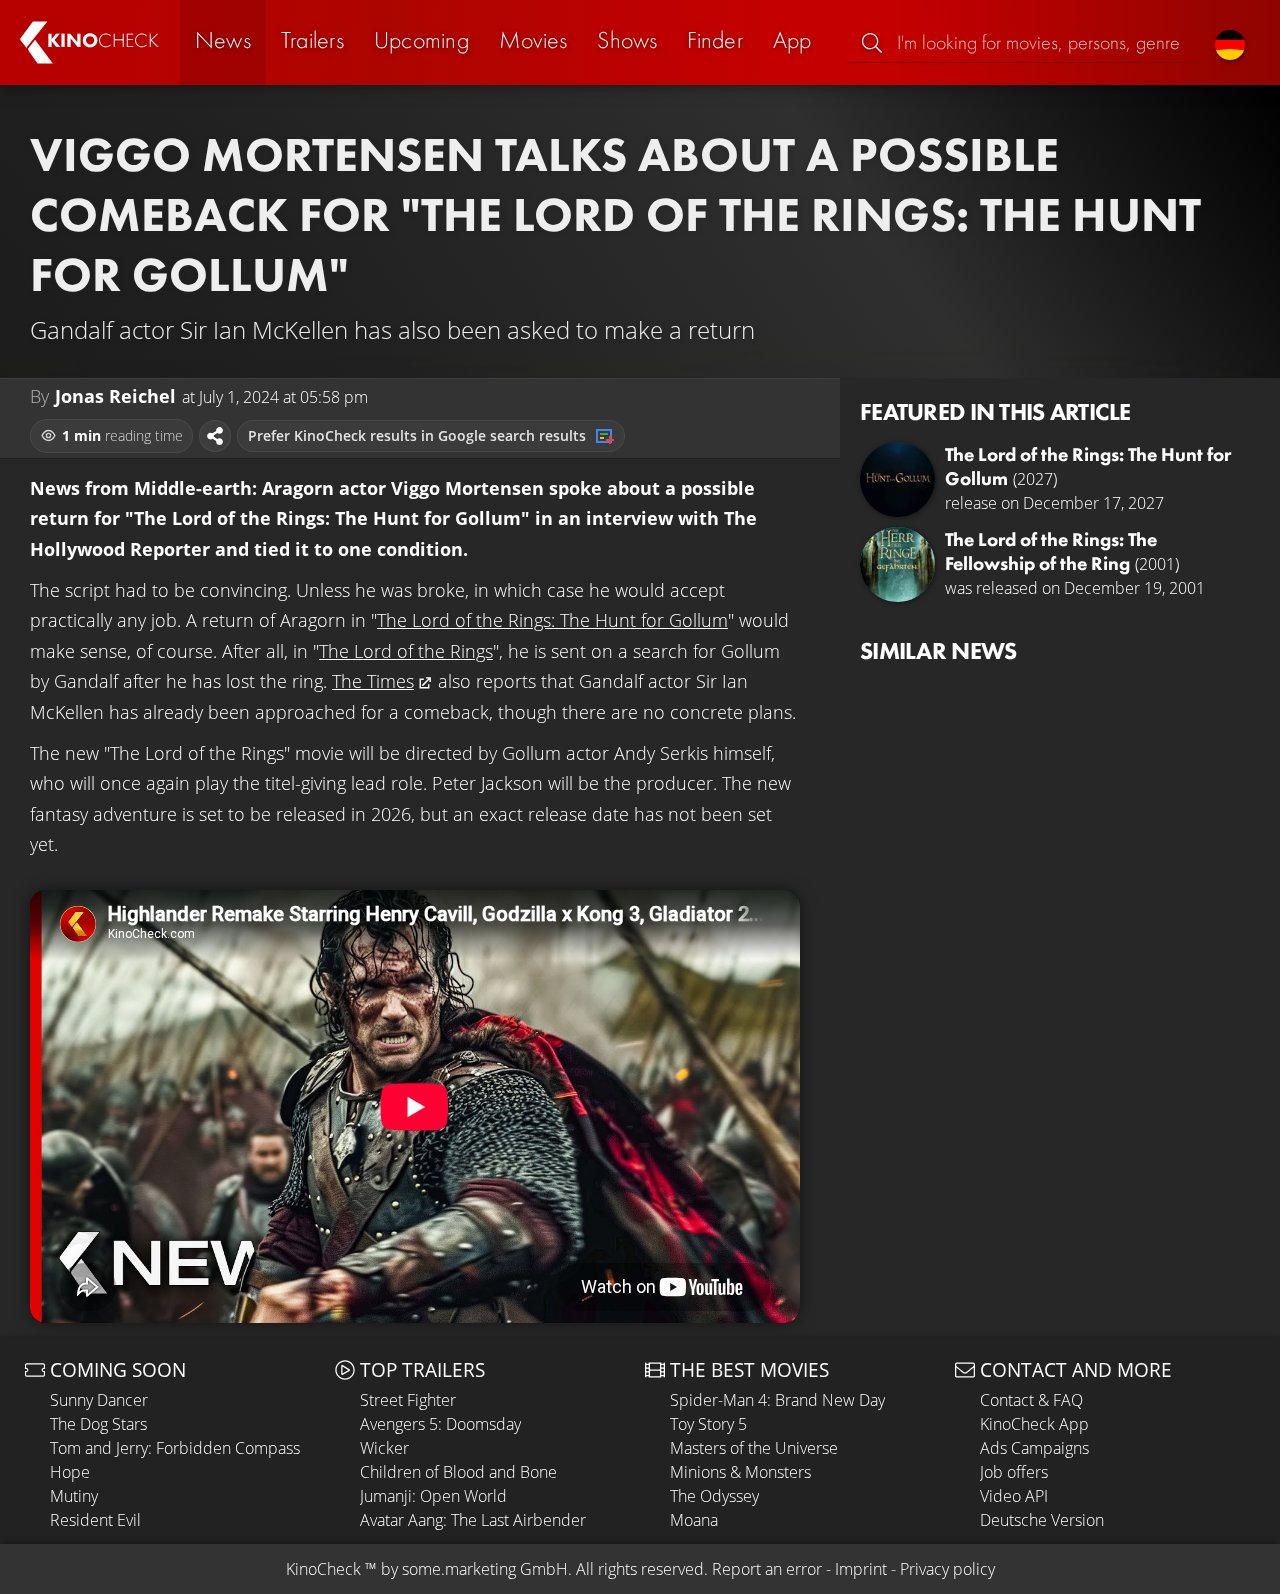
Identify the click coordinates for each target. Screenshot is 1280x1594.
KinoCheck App (1034, 1424)
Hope (70, 1472)
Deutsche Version (1042, 1520)
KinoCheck (323, 1569)
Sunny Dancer (99, 1400)
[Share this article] (215, 436)
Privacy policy (947, 1569)
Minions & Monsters (740, 1472)
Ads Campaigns (1034, 1448)
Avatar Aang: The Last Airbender (473, 1520)
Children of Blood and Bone (458, 1472)
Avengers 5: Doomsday (440, 1424)
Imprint (861, 1569)
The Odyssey (714, 1496)
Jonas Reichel (115, 396)
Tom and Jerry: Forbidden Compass (175, 1448)
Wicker (384, 1448)
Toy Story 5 (708, 1424)
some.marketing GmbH (485, 1569)
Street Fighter (408, 1400)
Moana (694, 1520)
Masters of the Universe (754, 1448)
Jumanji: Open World (433, 1496)
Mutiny (74, 1496)
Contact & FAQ (1031, 1400)
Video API (1014, 1496)
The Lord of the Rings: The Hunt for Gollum (552, 620)
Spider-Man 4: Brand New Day (777, 1400)
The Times (373, 681)
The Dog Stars (98, 1424)
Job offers (1014, 1472)
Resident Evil (95, 1520)
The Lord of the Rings (406, 651)
